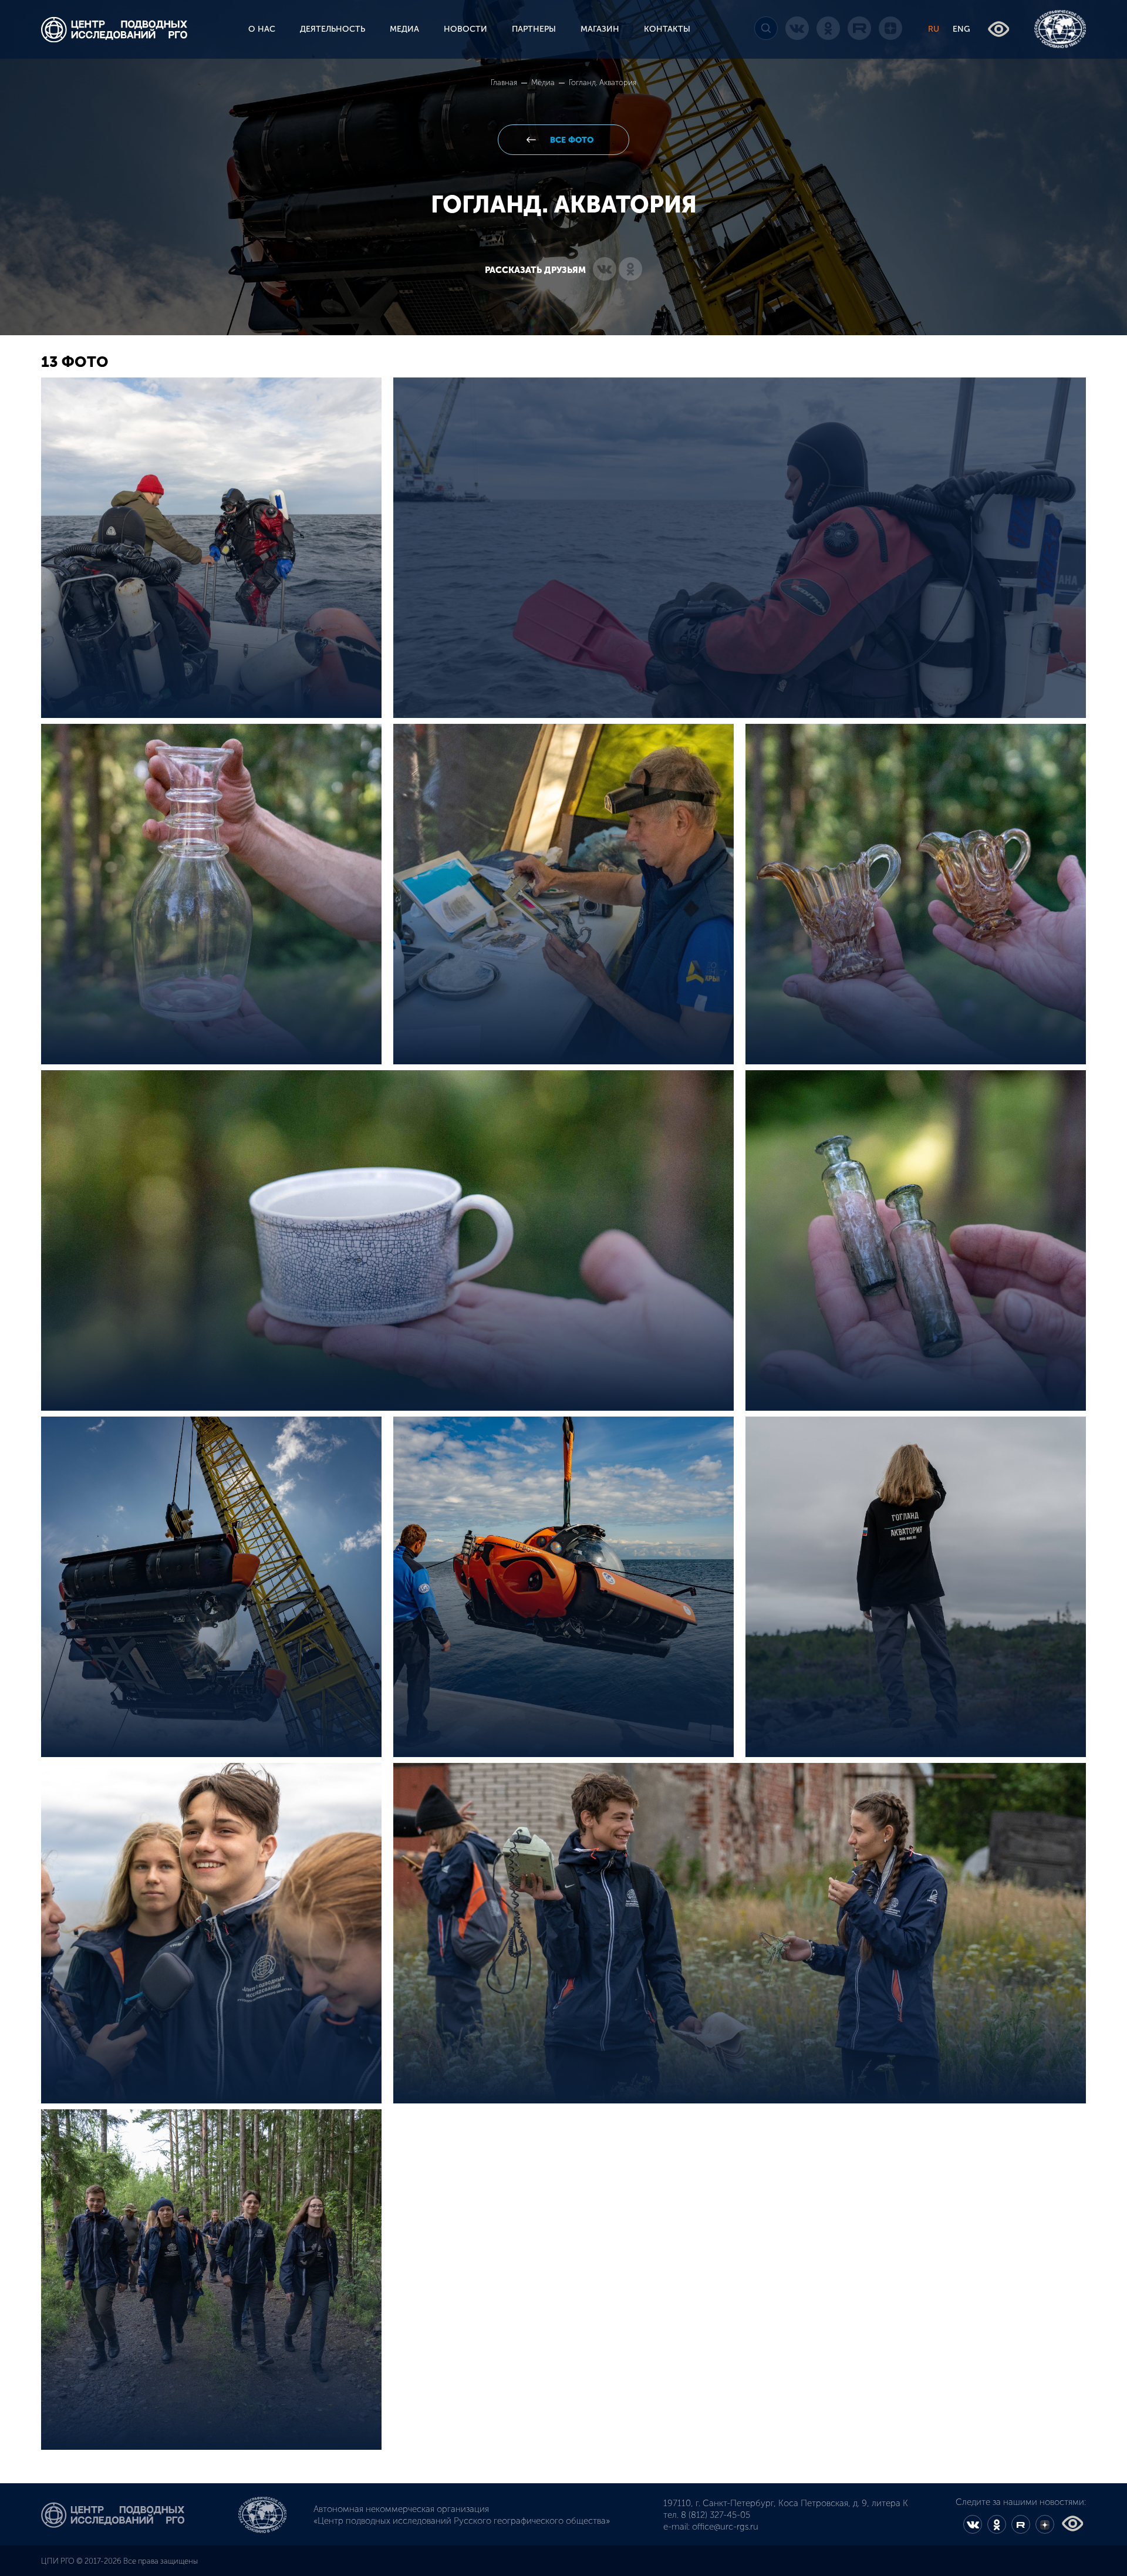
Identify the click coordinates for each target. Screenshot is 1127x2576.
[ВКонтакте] (605, 270)
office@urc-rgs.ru (725, 2527)
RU (934, 29)
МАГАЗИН (600, 29)
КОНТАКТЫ (667, 29)
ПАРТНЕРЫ (534, 29)
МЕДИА (404, 29)
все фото (571, 140)
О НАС (262, 29)
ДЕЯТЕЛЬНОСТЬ (333, 29)
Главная (505, 82)
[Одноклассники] (630, 270)
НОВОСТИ (465, 29)
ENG (961, 29)
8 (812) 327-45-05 (716, 2515)
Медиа (544, 82)
